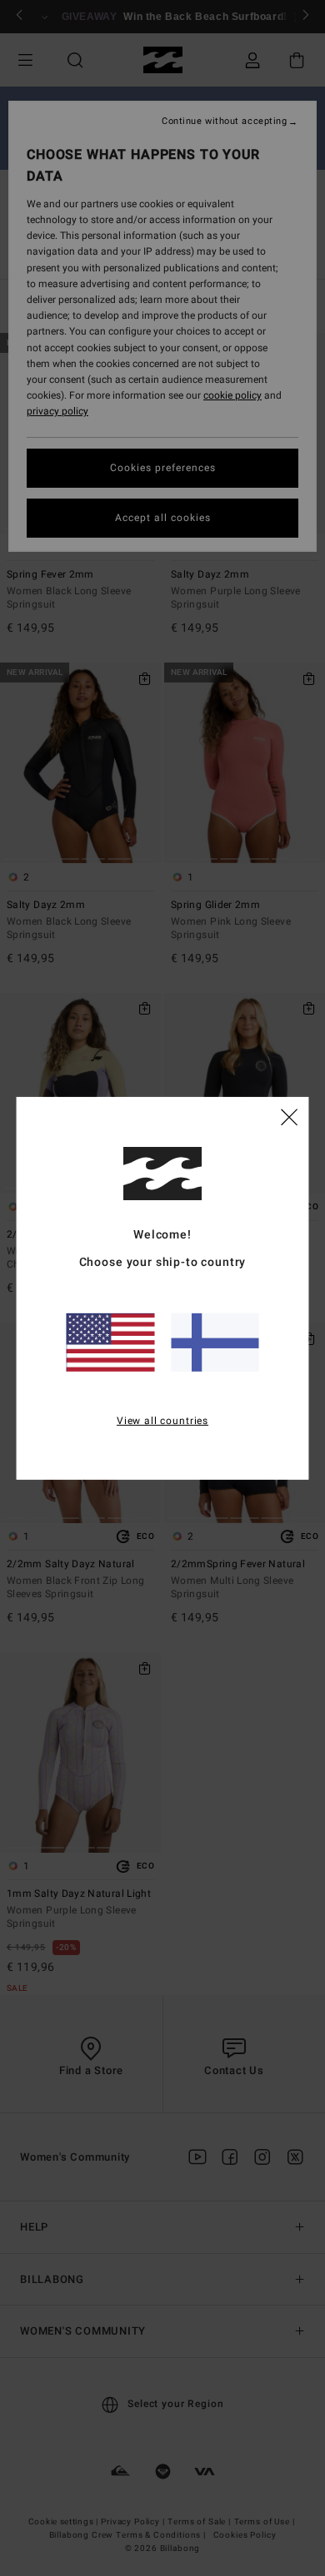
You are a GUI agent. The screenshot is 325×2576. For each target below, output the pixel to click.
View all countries (162, 1421)
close (289, 1116)
